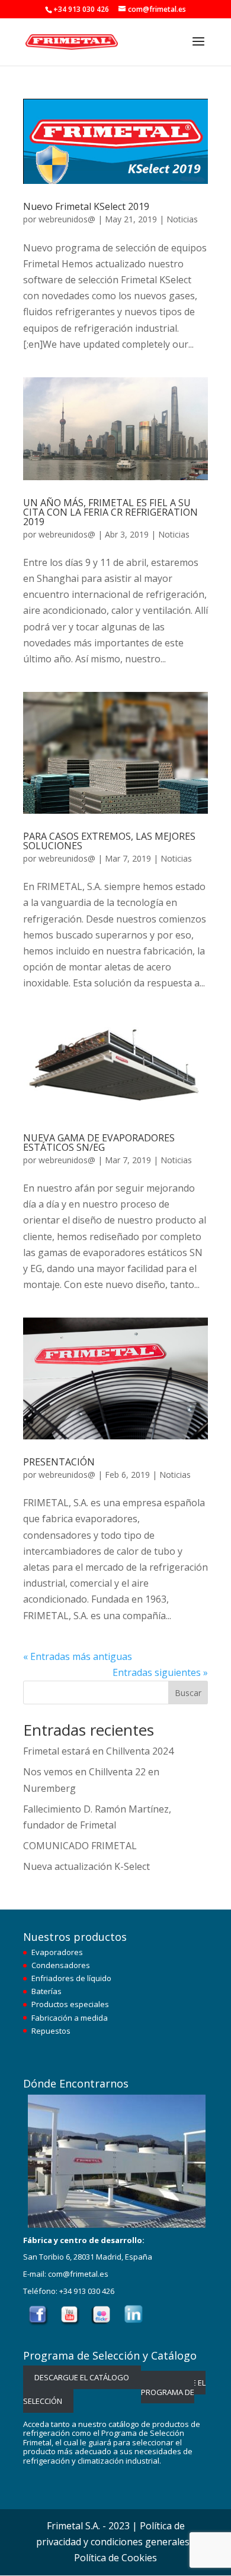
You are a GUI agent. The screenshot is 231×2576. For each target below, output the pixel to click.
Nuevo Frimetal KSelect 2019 (86, 206)
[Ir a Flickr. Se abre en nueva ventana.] (102, 2323)
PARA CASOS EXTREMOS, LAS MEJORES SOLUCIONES (109, 841)
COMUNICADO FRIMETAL (80, 1846)
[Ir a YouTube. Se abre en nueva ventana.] (70, 2323)
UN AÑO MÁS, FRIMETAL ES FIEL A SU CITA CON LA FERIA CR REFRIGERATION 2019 (110, 512)
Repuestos (51, 2031)
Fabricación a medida (70, 2018)
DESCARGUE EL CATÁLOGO (82, 2377)
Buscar (188, 1693)
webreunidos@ (67, 219)
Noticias (182, 219)
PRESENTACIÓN (59, 1462)
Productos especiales (70, 2004)
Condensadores (61, 1965)
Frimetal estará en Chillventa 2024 (98, 1751)
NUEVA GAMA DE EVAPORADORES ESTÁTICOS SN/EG (99, 1143)
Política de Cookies (115, 2558)
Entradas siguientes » (160, 1672)
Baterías (46, 1991)
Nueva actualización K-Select (86, 1866)
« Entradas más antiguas (78, 1656)
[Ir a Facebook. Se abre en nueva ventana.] (38, 2323)
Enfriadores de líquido (71, 1978)
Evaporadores (57, 1952)
